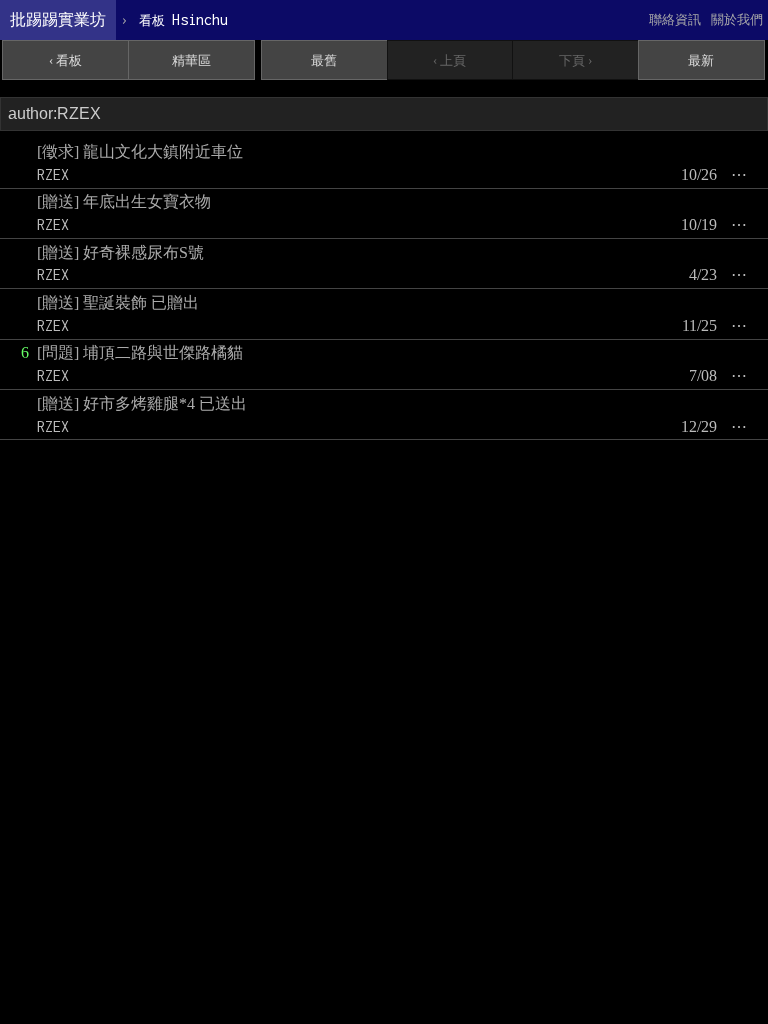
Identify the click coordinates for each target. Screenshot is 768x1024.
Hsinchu (183, 19)
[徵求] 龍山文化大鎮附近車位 (140, 151)
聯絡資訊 (675, 19)
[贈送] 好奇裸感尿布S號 (120, 252)
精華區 (191, 60)
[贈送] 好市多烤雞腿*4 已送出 (142, 403)
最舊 (324, 60)
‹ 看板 (65, 60)
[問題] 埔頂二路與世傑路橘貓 (140, 352)
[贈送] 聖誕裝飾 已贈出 (118, 302)
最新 (701, 60)
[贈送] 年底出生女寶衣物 (124, 201)
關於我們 (737, 19)
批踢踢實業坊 (58, 19)
